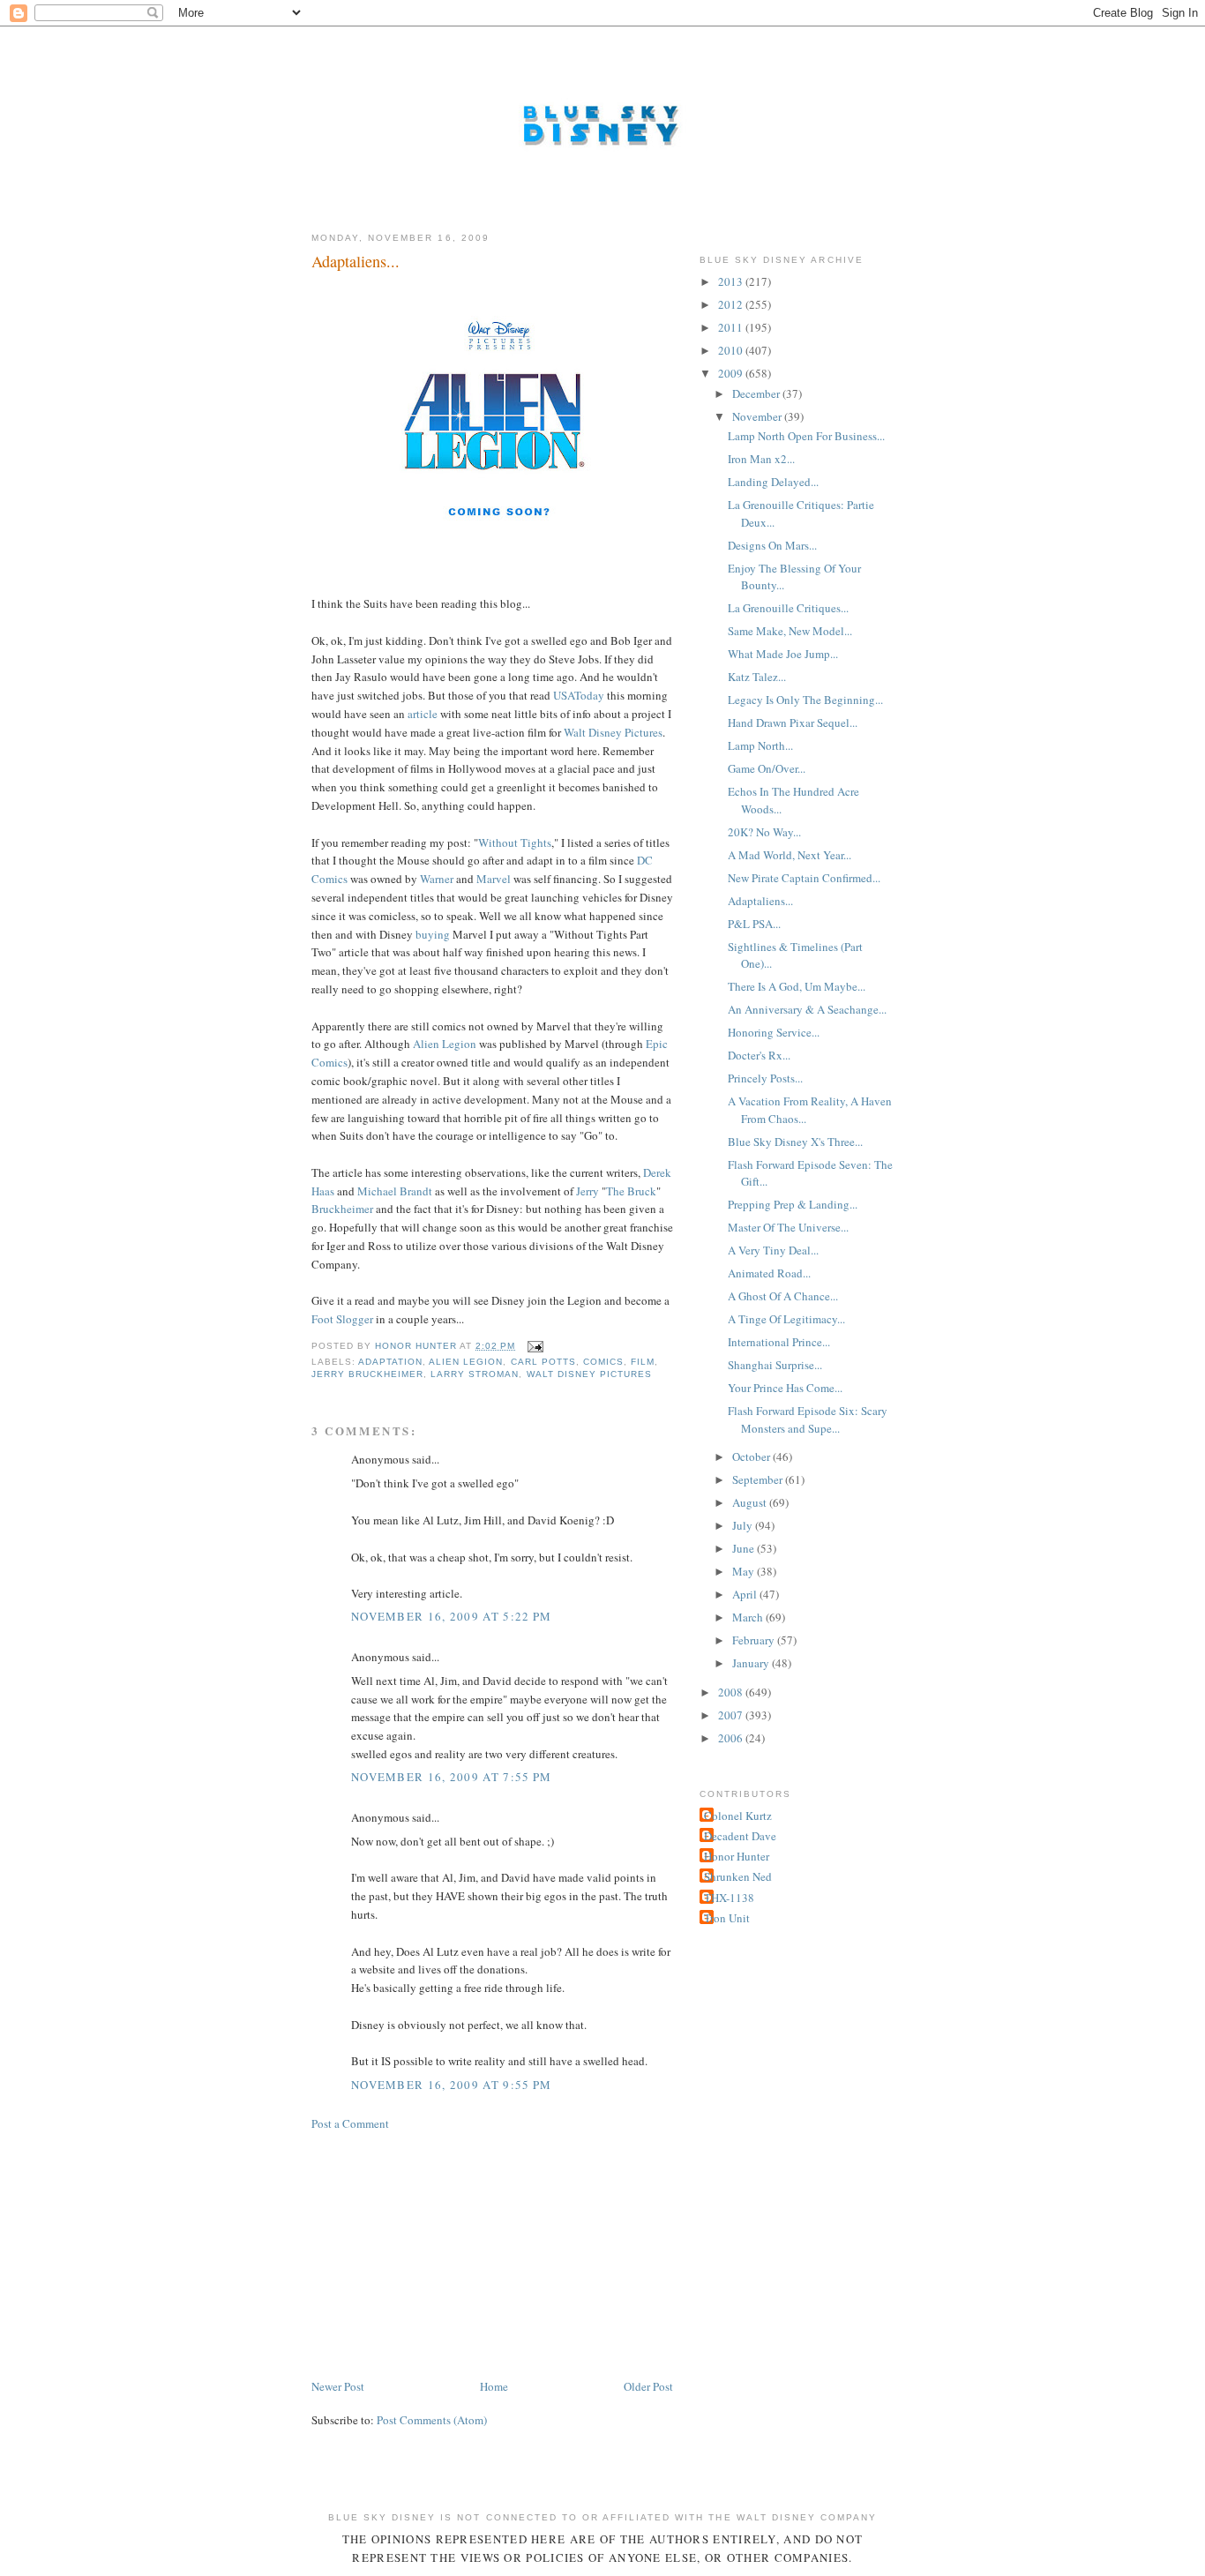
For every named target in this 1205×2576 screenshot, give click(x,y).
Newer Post (338, 2386)
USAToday (579, 695)
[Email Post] (535, 1346)
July (744, 1525)
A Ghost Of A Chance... (783, 1296)
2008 (732, 1692)
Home (494, 2386)
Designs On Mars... (772, 545)
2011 (732, 327)
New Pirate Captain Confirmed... (804, 878)
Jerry (588, 1191)
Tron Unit (727, 1918)
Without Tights (515, 842)
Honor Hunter (737, 1856)
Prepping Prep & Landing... (793, 1204)
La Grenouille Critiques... (788, 608)
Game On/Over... (767, 768)
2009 (732, 373)
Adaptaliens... (760, 901)
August (751, 1502)
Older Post (648, 2386)
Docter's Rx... (759, 1055)
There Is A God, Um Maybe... (797, 986)
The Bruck (631, 1191)
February (755, 1640)
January (752, 1663)
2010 (732, 350)
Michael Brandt (395, 1191)
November (758, 416)
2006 (732, 1738)
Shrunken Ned (738, 1876)
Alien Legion (445, 1044)
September (759, 1479)
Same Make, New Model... (790, 631)
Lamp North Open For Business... (806, 436)
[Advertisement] (444, 2253)
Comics (603, 1362)
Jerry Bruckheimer (367, 1374)
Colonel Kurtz (738, 1816)
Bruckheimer (342, 1209)
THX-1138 (729, 1898)
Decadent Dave (740, 1836)
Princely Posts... (765, 1078)
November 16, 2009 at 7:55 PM (451, 1777)
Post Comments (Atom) (432, 2420)
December (757, 393)
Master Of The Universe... (788, 1227)
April (746, 1594)
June (745, 1548)
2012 (732, 304)
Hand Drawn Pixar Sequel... (793, 723)
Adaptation (390, 1362)
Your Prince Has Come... (785, 1388)
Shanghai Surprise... (775, 1365)
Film (643, 1362)
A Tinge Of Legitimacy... (786, 1319)
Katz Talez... (757, 677)
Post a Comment (350, 2123)
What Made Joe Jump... (783, 654)
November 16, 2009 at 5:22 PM (451, 1616)
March (749, 1617)
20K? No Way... (764, 832)
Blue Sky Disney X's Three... (795, 1142)
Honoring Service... (774, 1032)
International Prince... (779, 1342)
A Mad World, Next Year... (790, 855)
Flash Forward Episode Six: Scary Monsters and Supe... (808, 1419)
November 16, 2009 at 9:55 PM (451, 2085)
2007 (732, 1715)
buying (433, 934)
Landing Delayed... (773, 482)
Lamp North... (760, 745)
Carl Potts (543, 1362)
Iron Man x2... (761, 459)
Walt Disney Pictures (613, 732)
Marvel (494, 879)
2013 (732, 281)
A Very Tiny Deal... (773, 1250)
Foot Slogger (342, 1319)
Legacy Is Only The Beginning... (805, 700)
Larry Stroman (475, 1374)
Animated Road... (769, 1273)
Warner (437, 879)
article (423, 714)
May (745, 1571)
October (752, 1456)
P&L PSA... (754, 924)
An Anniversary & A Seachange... (807, 1009)
